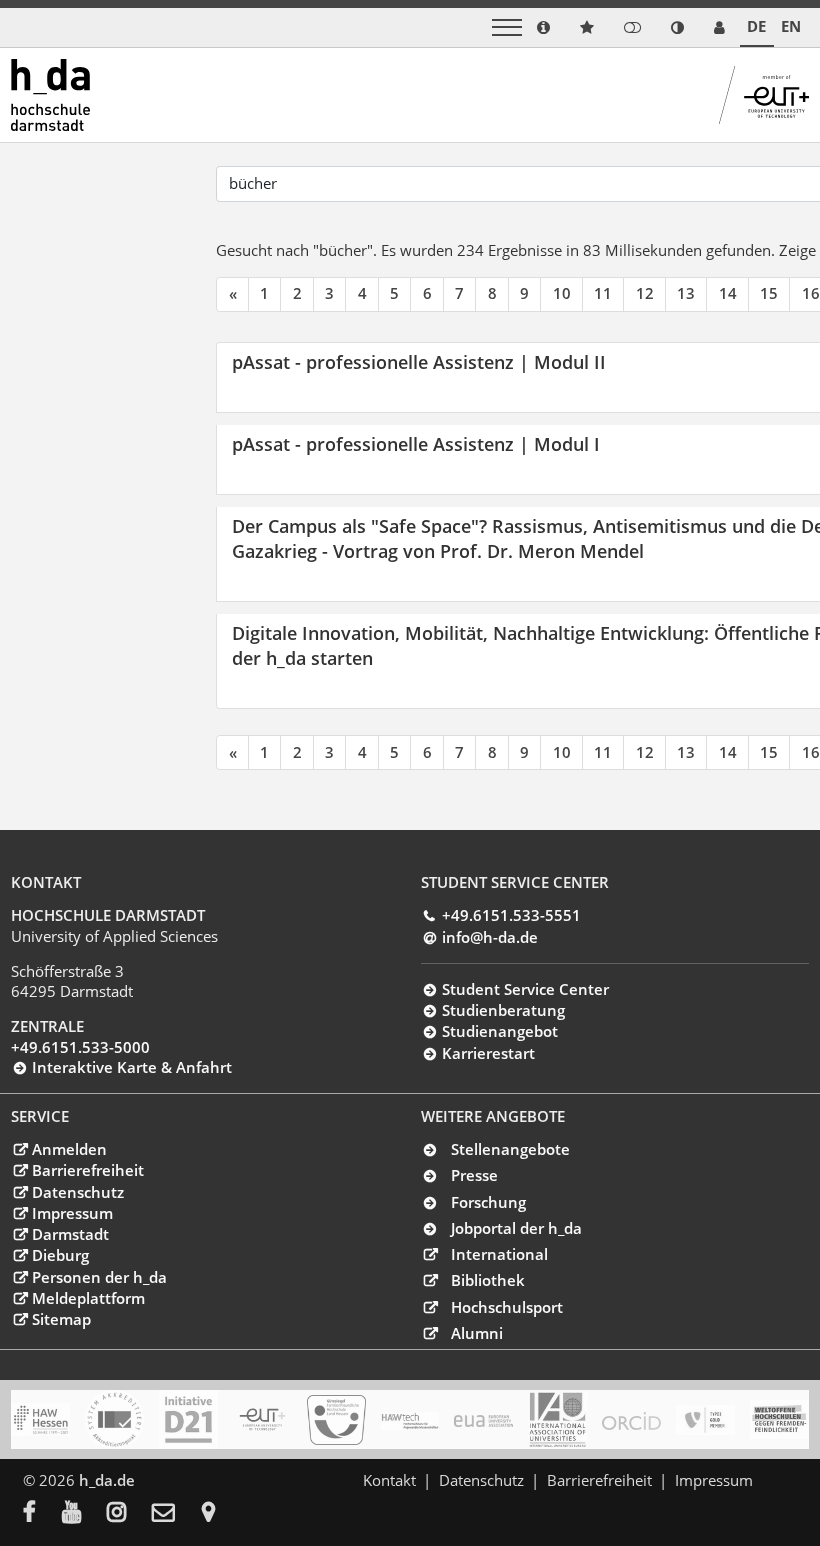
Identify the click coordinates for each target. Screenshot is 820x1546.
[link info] (543, 27)
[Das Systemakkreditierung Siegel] (114, 1419)
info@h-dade (489, 937)
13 (686, 293)
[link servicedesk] (719, 27)
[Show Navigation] (507, 27)
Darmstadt (70, 1234)
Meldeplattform (88, 1298)
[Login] (632, 27)
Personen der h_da (99, 1277)
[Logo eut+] (262, 1419)
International (499, 1254)
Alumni (477, 1333)
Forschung (488, 1202)
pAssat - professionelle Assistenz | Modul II (419, 361)
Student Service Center (525, 989)
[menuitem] (42, 1514)
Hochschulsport (507, 1307)
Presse (474, 1175)
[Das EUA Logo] (483, 1420)
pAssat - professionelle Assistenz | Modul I (416, 443)
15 (769, 293)
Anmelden (69, 1149)
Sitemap (61, 1319)
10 (562, 293)
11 (603, 293)
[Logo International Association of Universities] (557, 1420)
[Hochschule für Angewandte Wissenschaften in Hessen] (40, 1419)
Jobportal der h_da (516, 1228)
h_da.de (107, 1480)
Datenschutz (77, 1192)
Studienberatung (503, 1010)
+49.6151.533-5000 (80, 1047)
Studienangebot (499, 1031)
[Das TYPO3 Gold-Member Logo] (705, 1420)
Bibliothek (488, 1280)
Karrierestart (488, 1053)
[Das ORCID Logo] (631, 1420)
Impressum (72, 1213)
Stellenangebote (510, 1149)
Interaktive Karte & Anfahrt (131, 1067)
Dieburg (60, 1255)
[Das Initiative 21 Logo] (188, 1419)
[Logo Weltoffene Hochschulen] (779, 1419)
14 (728, 293)
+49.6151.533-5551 (511, 915)
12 (645, 293)
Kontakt (389, 1480)
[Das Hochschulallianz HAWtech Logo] (410, 1420)
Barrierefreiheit (87, 1170)
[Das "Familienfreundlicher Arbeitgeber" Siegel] (336, 1420)
